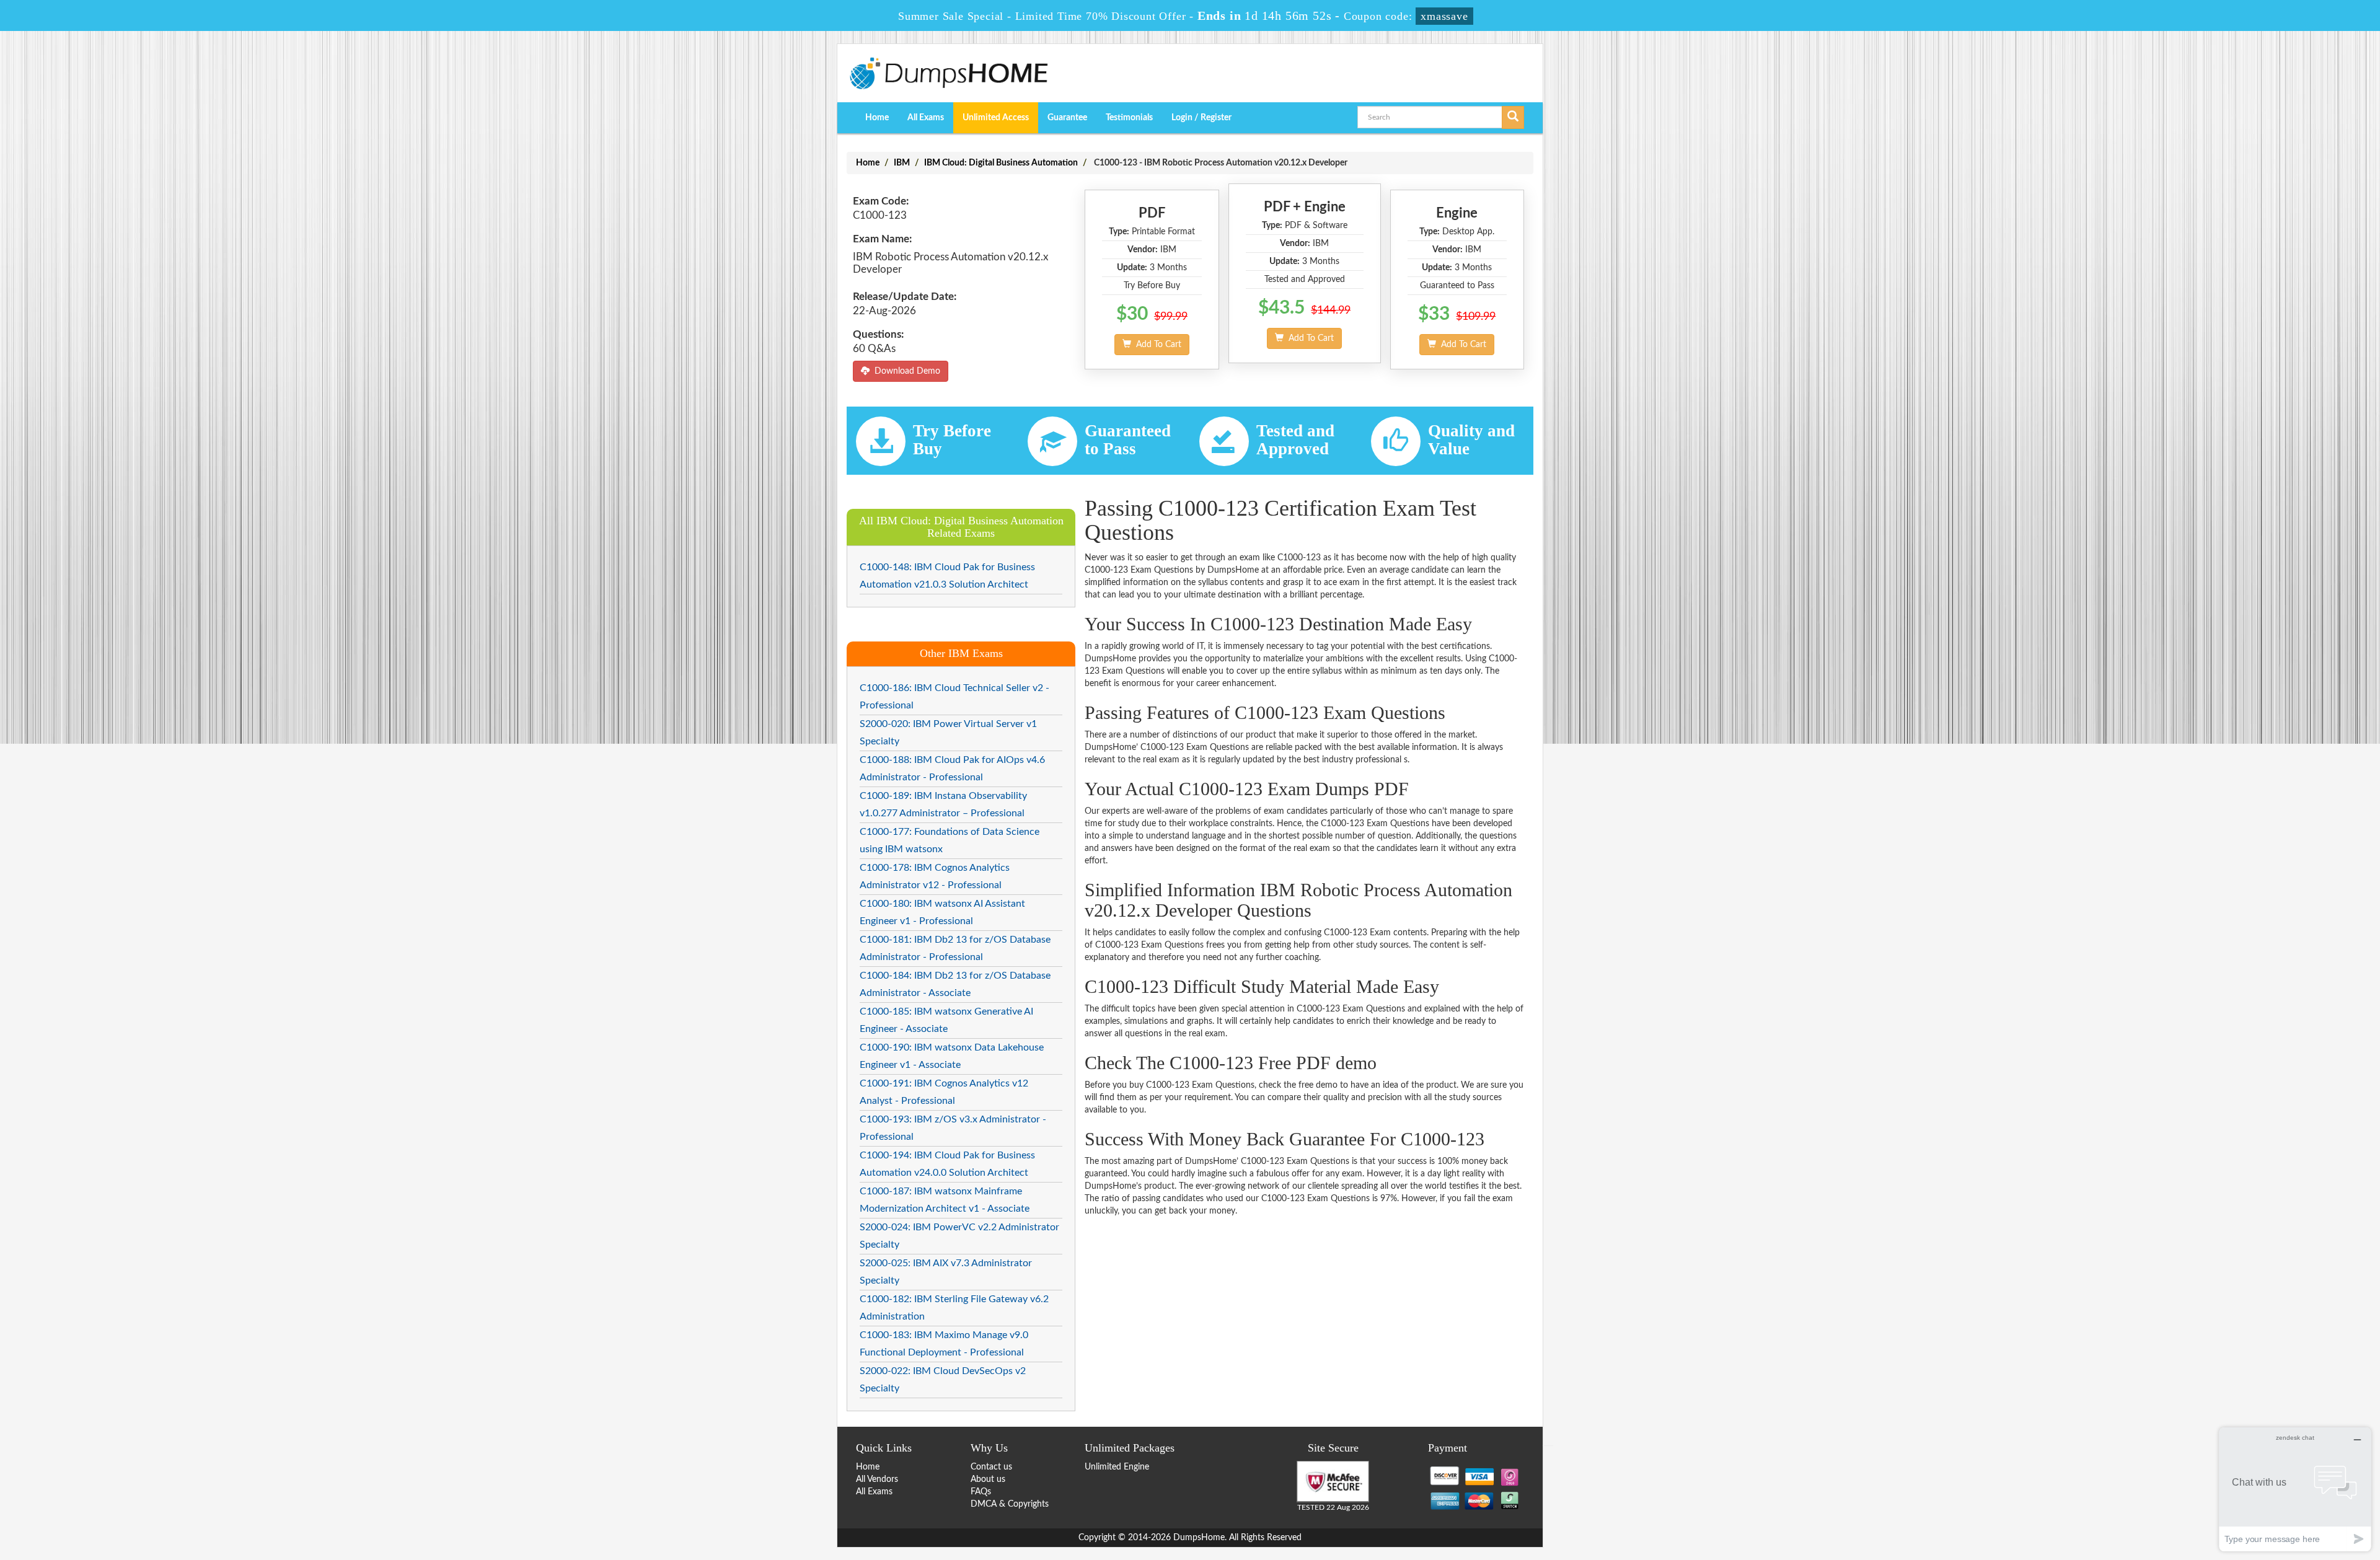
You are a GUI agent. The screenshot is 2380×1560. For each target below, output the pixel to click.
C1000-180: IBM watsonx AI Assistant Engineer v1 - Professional (942, 912)
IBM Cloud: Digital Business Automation (1001, 163)
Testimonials (1129, 118)
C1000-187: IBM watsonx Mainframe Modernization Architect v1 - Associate (945, 1200)
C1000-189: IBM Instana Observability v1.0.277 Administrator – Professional (943, 804)
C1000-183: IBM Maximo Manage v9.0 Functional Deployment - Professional (944, 1344)
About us (988, 1479)
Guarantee (1067, 118)
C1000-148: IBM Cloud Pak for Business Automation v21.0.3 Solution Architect (947, 576)
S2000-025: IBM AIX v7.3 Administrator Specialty (946, 1272)
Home (877, 118)
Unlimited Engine (1117, 1467)
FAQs (981, 1492)
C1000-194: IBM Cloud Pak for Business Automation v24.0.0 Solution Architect (947, 1164)
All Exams (926, 118)
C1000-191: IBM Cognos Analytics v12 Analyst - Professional (944, 1092)
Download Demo (905, 371)
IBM (902, 163)
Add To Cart (1156, 345)
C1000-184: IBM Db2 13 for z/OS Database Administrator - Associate (955, 984)
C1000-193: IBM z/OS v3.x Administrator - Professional (953, 1128)
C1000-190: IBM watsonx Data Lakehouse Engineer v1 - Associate (952, 1056)
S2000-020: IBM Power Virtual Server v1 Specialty (948, 733)
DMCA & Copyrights (1010, 1504)
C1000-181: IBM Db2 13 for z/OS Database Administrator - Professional (955, 948)
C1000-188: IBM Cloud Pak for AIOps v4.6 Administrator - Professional (952, 769)
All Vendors (877, 1479)
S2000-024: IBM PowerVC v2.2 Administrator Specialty (959, 1236)
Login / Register (1201, 118)
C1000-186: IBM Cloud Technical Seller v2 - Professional (954, 697)
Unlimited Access (996, 118)
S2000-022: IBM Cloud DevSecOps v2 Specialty (943, 1380)
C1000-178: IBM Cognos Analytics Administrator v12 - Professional (935, 876)
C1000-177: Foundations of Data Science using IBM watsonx (950, 840)
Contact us (991, 1467)
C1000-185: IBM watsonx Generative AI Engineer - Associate (946, 1020)
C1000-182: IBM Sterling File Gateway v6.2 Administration (954, 1308)
